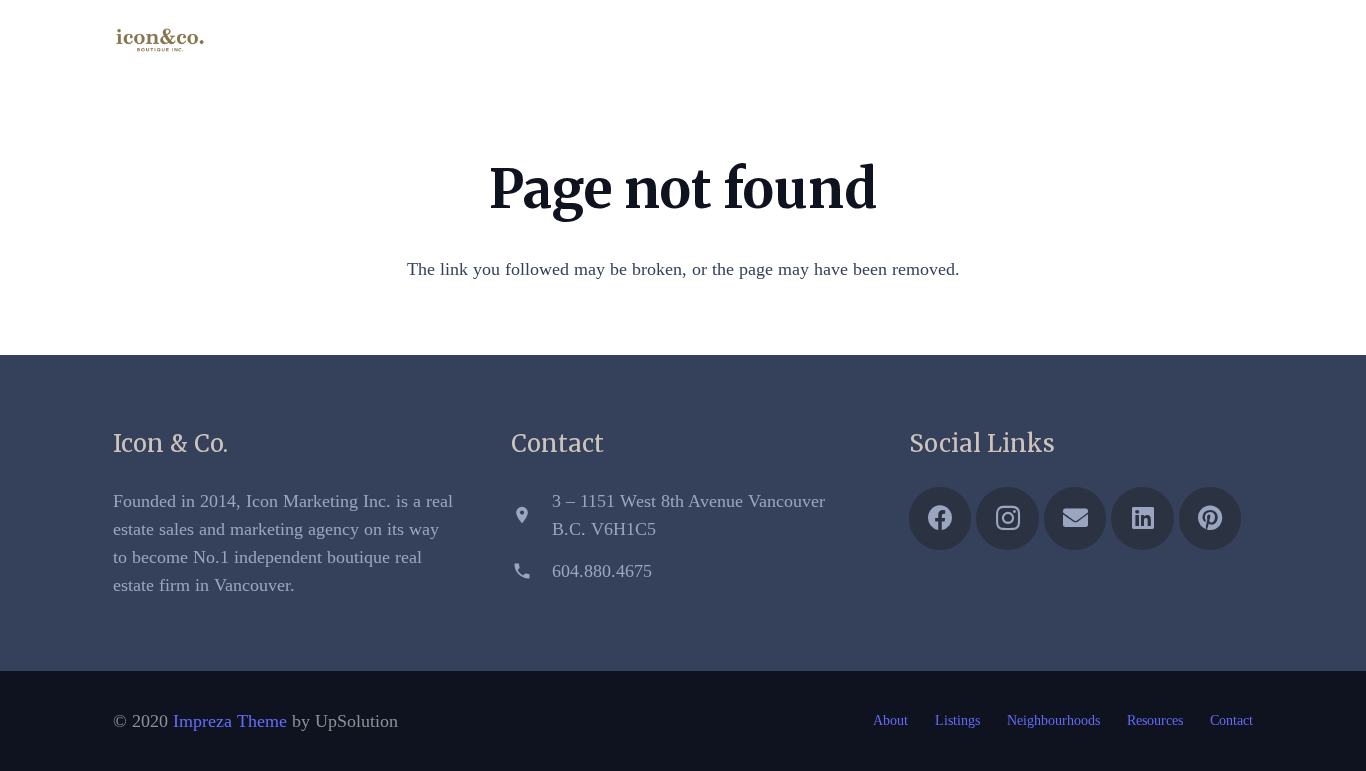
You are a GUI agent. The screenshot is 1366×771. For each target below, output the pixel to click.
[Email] (1163, 40)
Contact (1231, 720)
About (890, 720)
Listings (957, 720)
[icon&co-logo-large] (160, 40)
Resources (1155, 720)
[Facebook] (1091, 40)
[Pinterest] (1235, 40)
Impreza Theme (230, 721)
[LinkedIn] (1199, 40)
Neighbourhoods (1053, 720)
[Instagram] (1127, 40)
